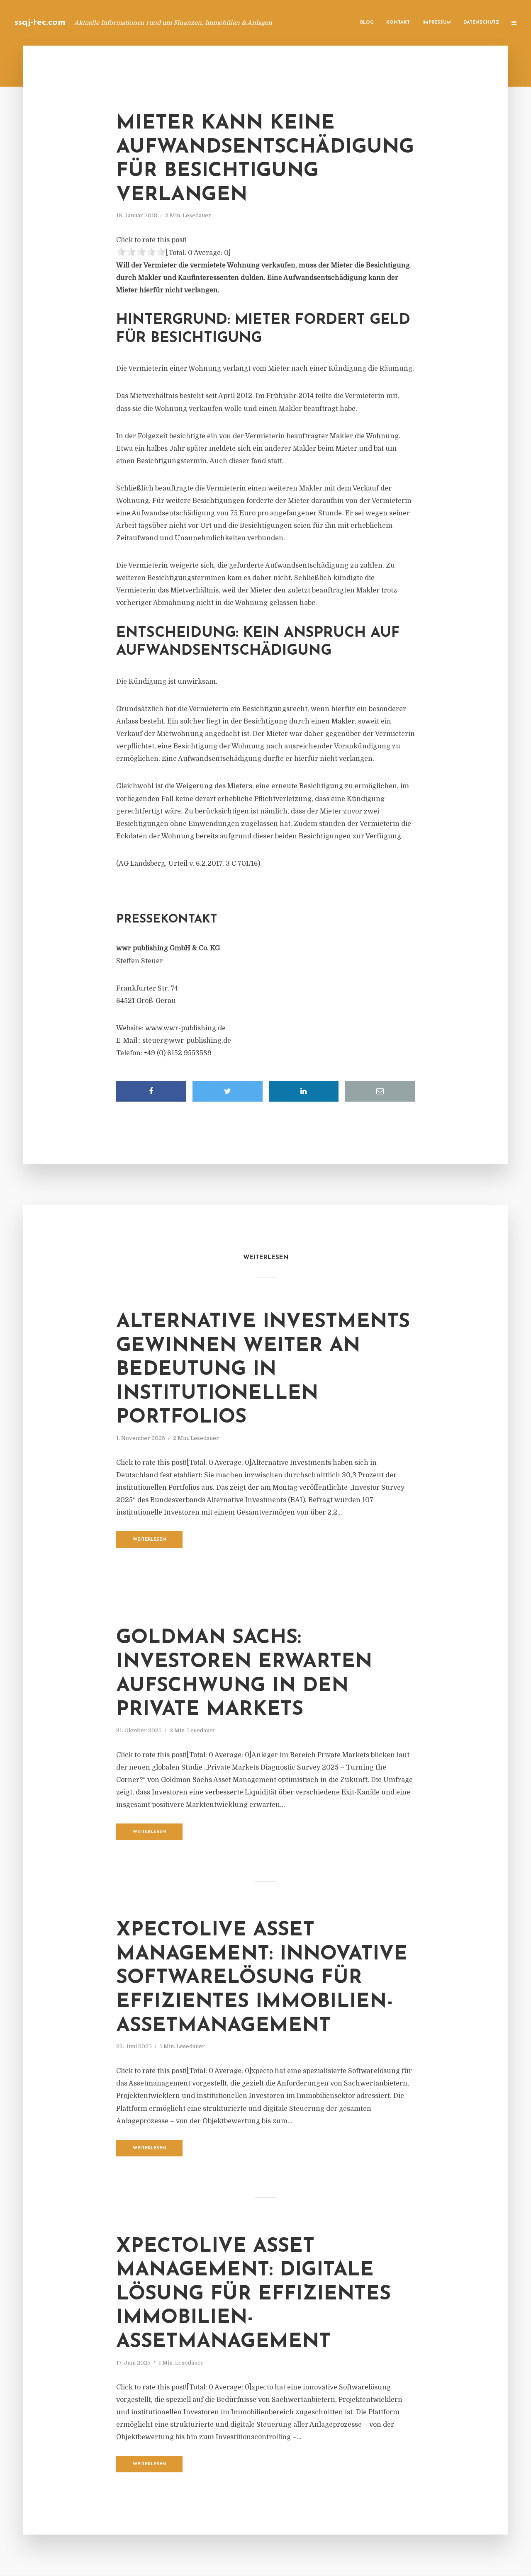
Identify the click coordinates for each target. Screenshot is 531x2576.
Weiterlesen (150, 1540)
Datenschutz (481, 23)
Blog (367, 23)
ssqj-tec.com (40, 23)
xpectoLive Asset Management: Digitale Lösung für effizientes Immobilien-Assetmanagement (253, 2294)
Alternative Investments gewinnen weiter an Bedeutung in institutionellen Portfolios (263, 1370)
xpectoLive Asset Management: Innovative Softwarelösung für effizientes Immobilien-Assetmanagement (262, 1978)
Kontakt (398, 23)
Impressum (437, 23)
